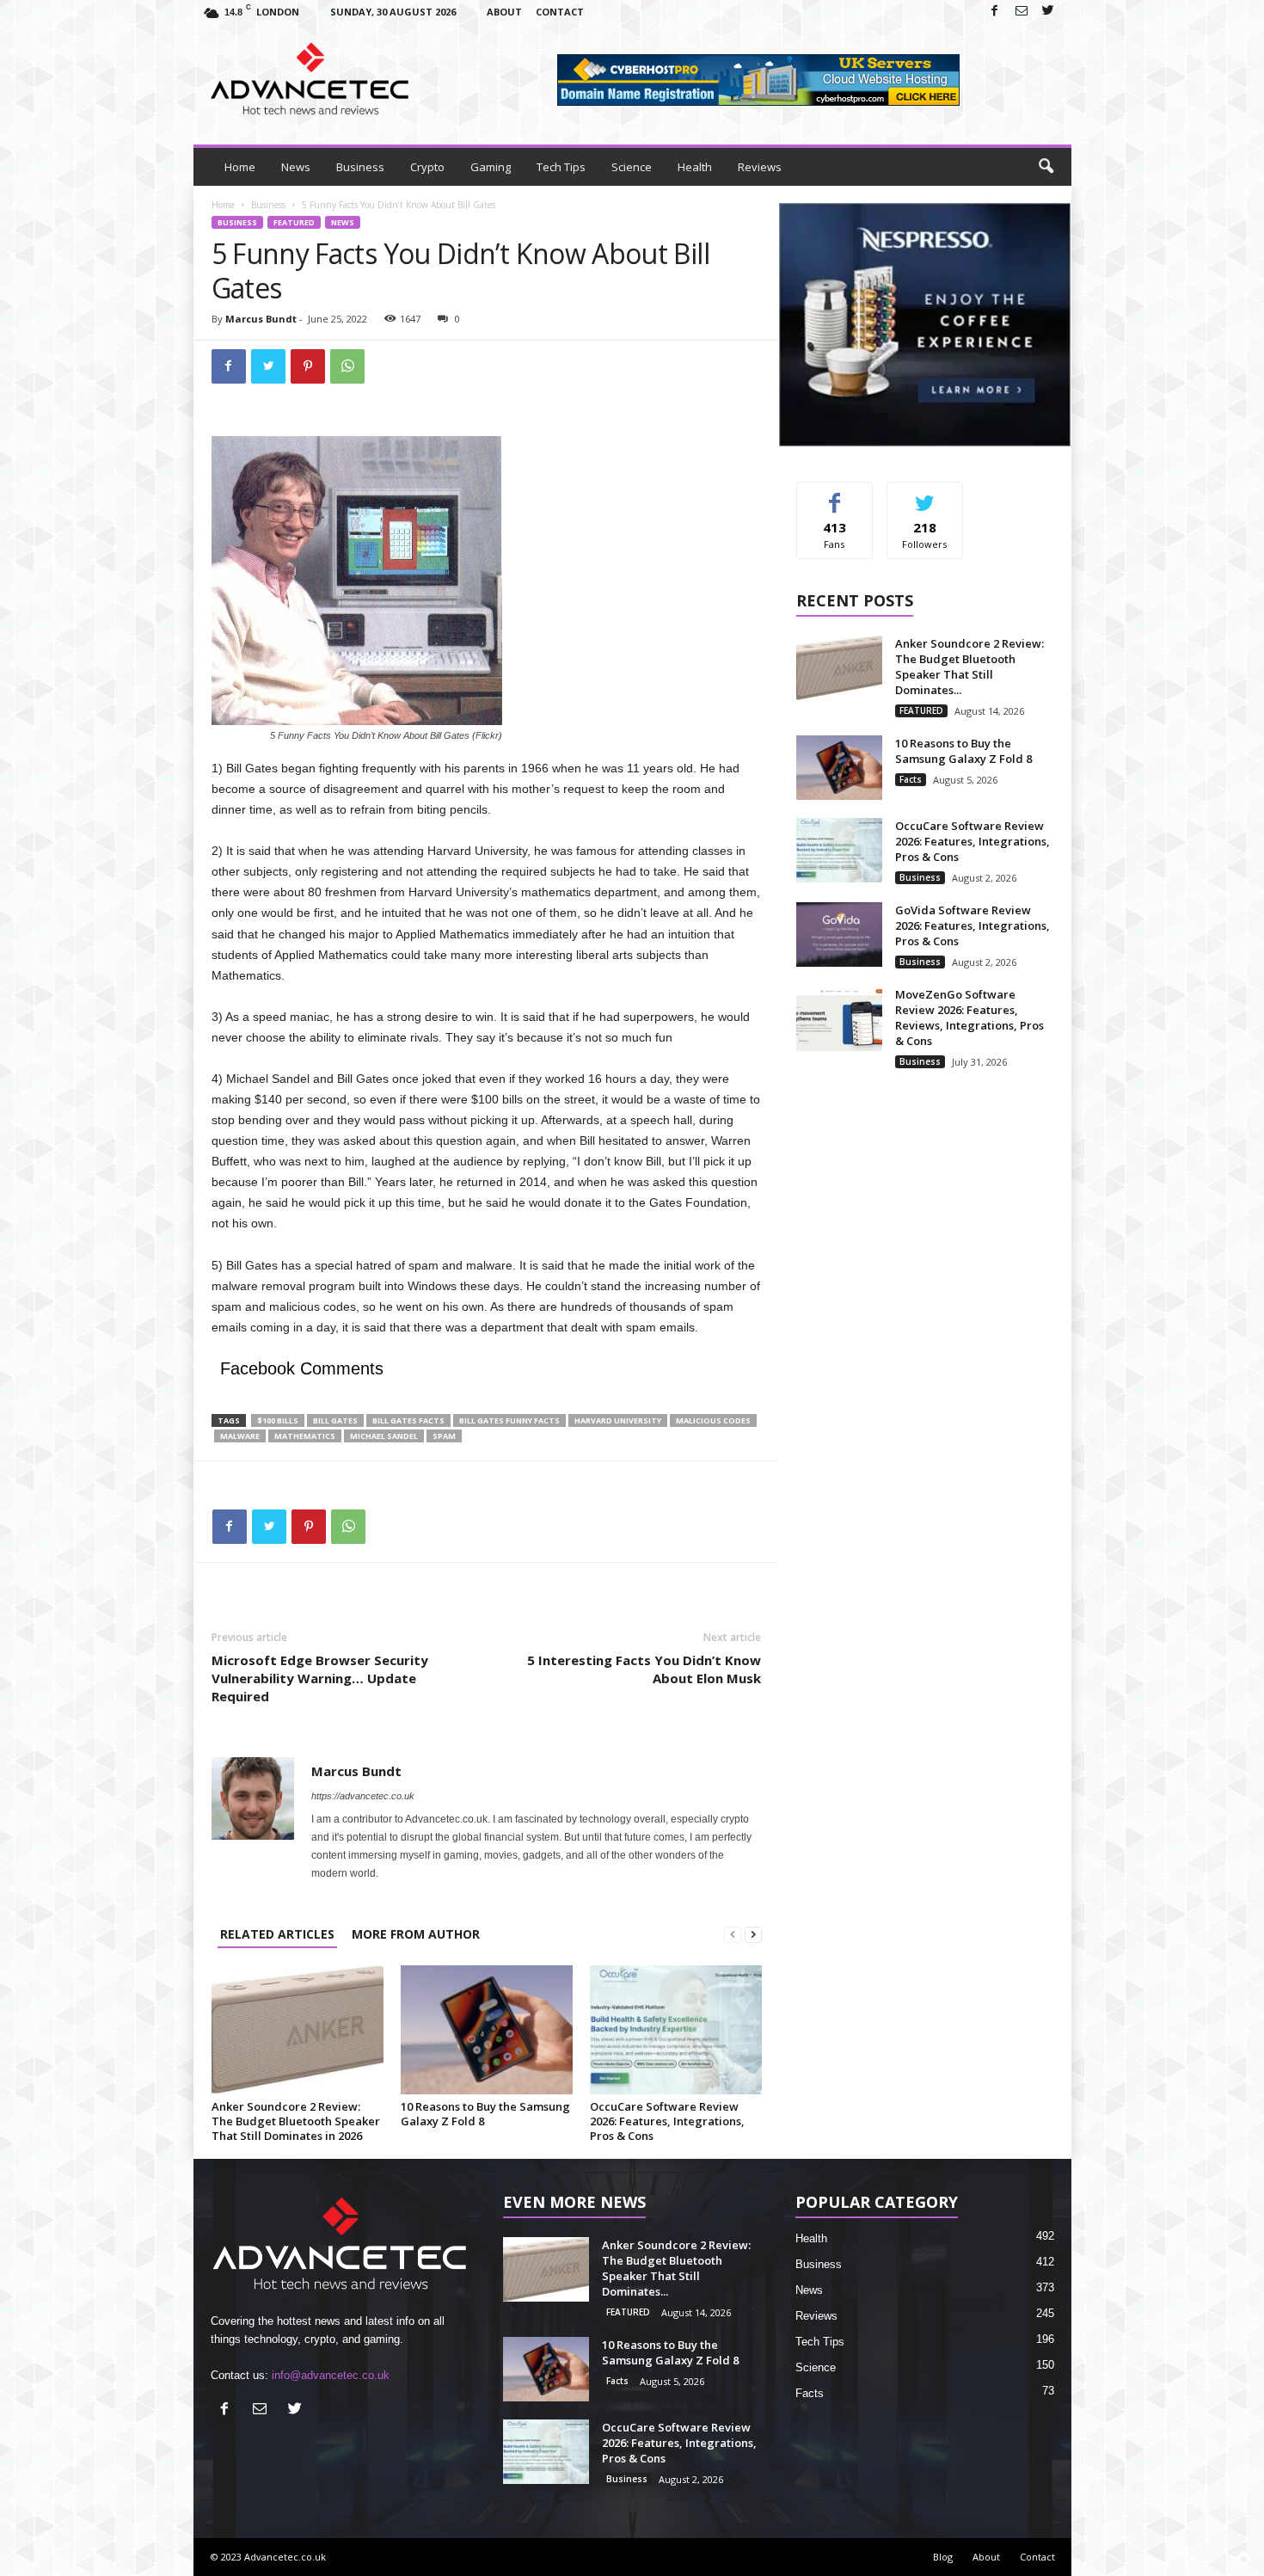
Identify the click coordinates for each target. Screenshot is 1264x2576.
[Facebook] (995, 12)
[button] (1046, 167)
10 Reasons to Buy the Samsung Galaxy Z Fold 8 (485, 2114)
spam (444, 1436)
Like (834, 495)
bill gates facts (408, 1420)
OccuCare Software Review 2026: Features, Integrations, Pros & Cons (667, 2121)
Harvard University (618, 1420)
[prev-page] (733, 1934)
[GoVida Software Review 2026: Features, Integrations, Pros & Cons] (839, 934)
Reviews (760, 167)
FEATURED (294, 222)
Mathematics (305, 1436)
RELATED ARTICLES (277, 1934)
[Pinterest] (308, 366)
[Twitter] (1048, 12)
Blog (943, 2557)
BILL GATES (335, 1420)
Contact (560, 12)
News (296, 167)
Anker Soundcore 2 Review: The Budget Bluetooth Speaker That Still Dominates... (969, 667)
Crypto (427, 167)
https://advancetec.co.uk (363, 1796)
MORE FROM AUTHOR (416, 1934)
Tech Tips (561, 167)
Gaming (491, 167)
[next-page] (753, 1934)
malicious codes (713, 1420)
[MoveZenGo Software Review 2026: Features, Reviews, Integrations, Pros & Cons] (839, 1019)
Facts (911, 779)
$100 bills (278, 1420)
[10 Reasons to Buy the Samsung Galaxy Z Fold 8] (487, 2030)
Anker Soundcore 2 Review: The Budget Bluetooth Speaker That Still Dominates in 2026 (296, 2121)
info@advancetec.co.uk (331, 2375)
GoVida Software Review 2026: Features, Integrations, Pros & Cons (973, 925)
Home (240, 167)
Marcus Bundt (261, 319)
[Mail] (1022, 12)
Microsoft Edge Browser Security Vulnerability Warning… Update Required (320, 1678)
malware (240, 1436)
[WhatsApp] (347, 366)
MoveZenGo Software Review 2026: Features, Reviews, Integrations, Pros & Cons (969, 1017)
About (504, 12)
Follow (925, 495)
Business (360, 167)
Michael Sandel (384, 1436)
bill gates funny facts (509, 1420)
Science (632, 167)
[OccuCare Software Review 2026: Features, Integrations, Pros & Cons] (676, 2030)
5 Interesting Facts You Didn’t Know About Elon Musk (644, 1669)
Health (695, 167)
